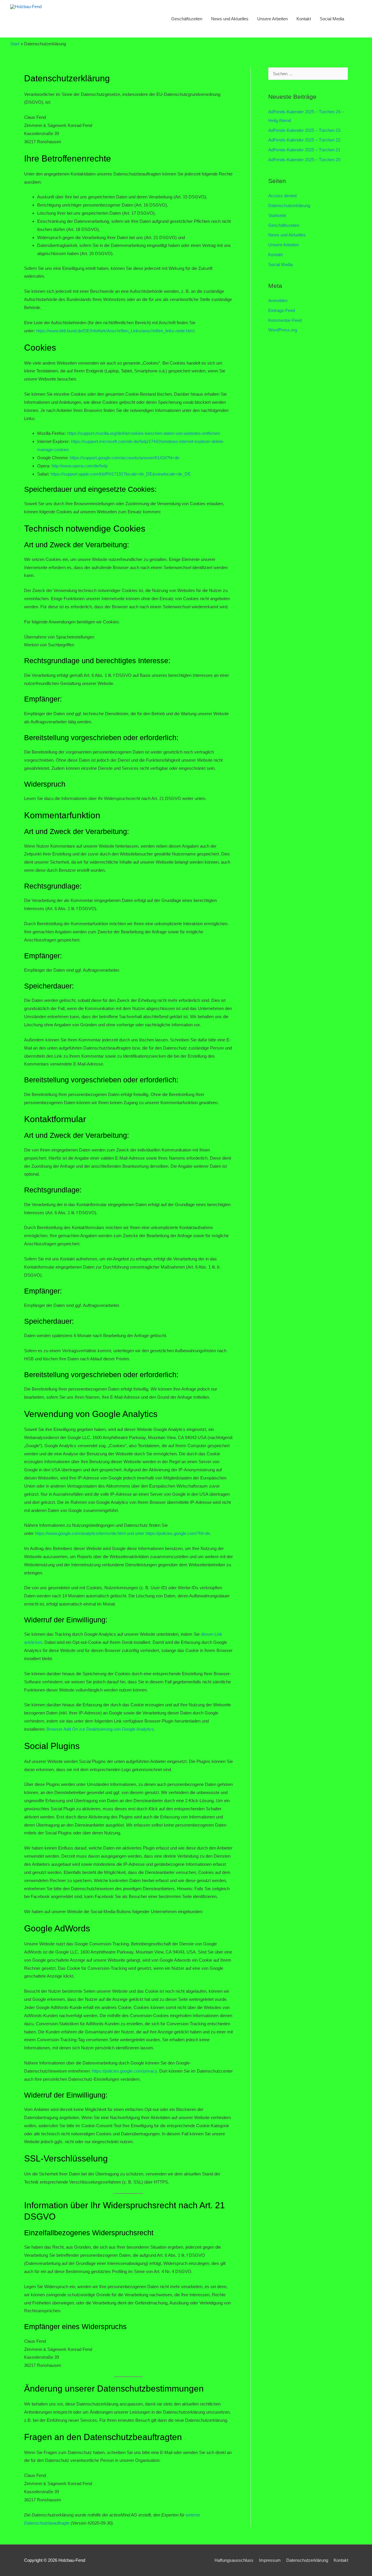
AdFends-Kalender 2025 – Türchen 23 (304, 130)
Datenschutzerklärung (289, 206)
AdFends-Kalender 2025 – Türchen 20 (304, 160)
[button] (355, 19)
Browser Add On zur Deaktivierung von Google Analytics (100, 1729)
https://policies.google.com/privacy (124, 2071)
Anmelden (278, 301)
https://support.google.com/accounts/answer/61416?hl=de (125, 458)
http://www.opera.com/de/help (79, 466)
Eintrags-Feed (282, 310)
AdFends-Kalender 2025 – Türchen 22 (304, 140)
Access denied (282, 196)
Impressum (270, 2560)
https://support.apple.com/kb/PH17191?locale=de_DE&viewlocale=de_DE (121, 474)
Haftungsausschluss (234, 2560)
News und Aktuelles (230, 19)
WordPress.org (283, 330)
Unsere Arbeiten (272, 19)
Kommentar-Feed (285, 320)
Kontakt (304, 19)
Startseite (277, 215)
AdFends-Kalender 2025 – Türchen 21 (304, 150)
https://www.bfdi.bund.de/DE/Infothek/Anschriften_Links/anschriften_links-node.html (115, 331)
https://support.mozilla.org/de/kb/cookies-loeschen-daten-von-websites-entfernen (144, 433)
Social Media (332, 19)
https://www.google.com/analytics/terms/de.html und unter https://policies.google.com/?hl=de (122, 1533)
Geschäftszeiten (187, 19)
